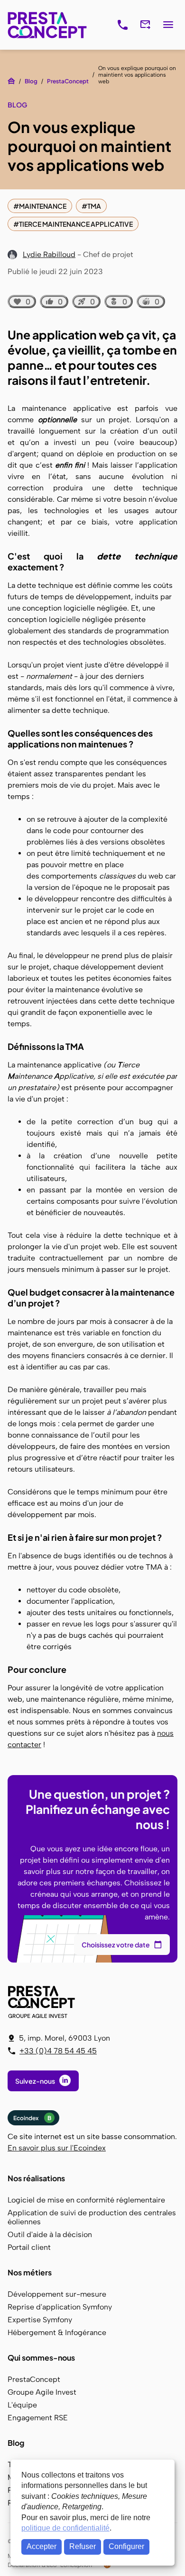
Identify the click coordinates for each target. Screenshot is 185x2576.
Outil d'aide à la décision (50, 2234)
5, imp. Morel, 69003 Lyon (65, 2038)
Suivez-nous (35, 2081)
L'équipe (22, 2405)
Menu (168, 25)
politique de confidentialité (65, 2528)
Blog (31, 81)
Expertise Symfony (40, 2320)
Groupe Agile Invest (42, 2392)
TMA (94, 206)
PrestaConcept (48, 25)
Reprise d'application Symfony (60, 2307)
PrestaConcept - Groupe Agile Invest (43, 2002)
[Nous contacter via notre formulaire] (145, 25)
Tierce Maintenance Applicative (76, 224)
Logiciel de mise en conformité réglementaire (86, 2200)
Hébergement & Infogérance (57, 2332)
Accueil (11, 81)
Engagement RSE (38, 2418)
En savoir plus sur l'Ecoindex (57, 2148)
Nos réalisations (36, 2178)
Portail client (29, 2247)
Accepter (42, 2546)
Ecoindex (32, 2118)
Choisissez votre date (116, 1945)
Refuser (83, 2546)
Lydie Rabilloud (49, 254)
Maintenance (43, 206)
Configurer (126, 2546)
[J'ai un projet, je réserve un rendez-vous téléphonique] (122, 25)
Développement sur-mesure (57, 2294)
